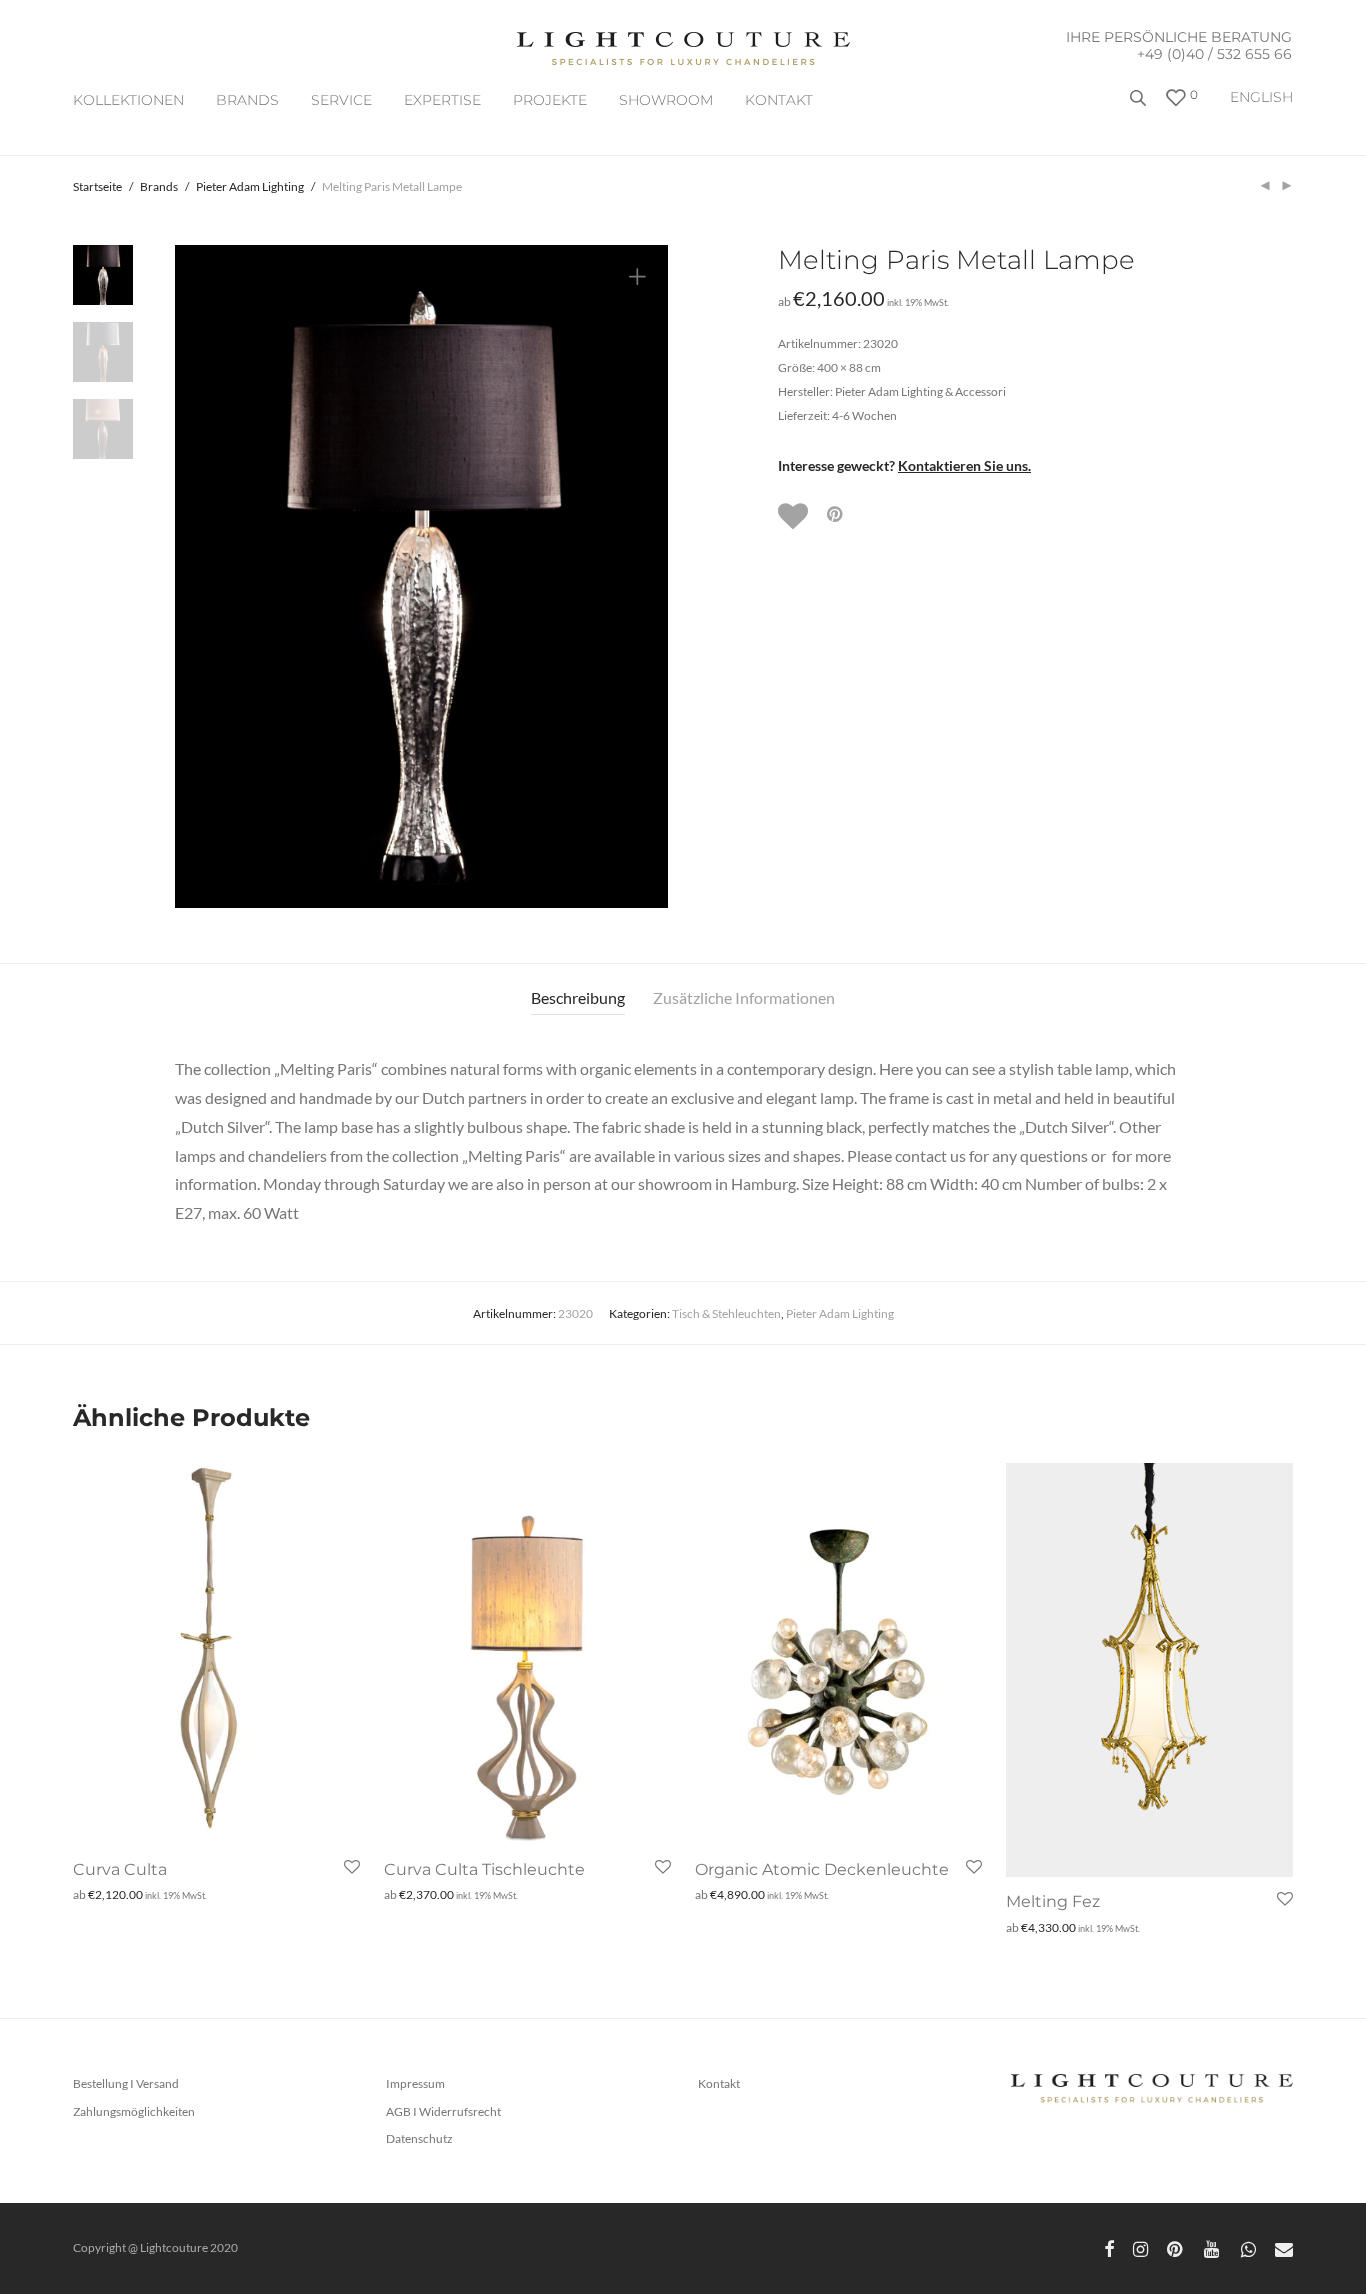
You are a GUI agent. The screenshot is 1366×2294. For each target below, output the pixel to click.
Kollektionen (128, 100)
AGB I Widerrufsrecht (443, 2111)
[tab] (578, 998)
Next (641, 577)
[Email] (1284, 2247)
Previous (202, 577)
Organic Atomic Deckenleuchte (822, 1869)
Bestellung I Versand (126, 2083)
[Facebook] (1109, 2247)
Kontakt (779, 100)
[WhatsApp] (1248, 2247)
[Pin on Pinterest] (836, 514)
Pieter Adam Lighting (250, 186)
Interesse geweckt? (904, 465)
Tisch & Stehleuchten (726, 1313)
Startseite (97, 186)
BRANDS (247, 100)
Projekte (550, 100)
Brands (159, 186)
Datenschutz (419, 2138)
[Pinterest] (1176, 2247)
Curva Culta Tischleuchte (484, 1869)
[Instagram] (1140, 2247)
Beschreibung (578, 997)
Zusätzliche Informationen (744, 997)
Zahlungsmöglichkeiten (134, 2111)
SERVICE (341, 100)
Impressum (415, 2083)
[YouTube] (1213, 2247)
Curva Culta (120, 1869)
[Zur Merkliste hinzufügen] (795, 516)
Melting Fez (1053, 1901)
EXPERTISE (442, 100)
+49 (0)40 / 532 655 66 (1214, 54)
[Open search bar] (1140, 105)
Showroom (666, 100)
